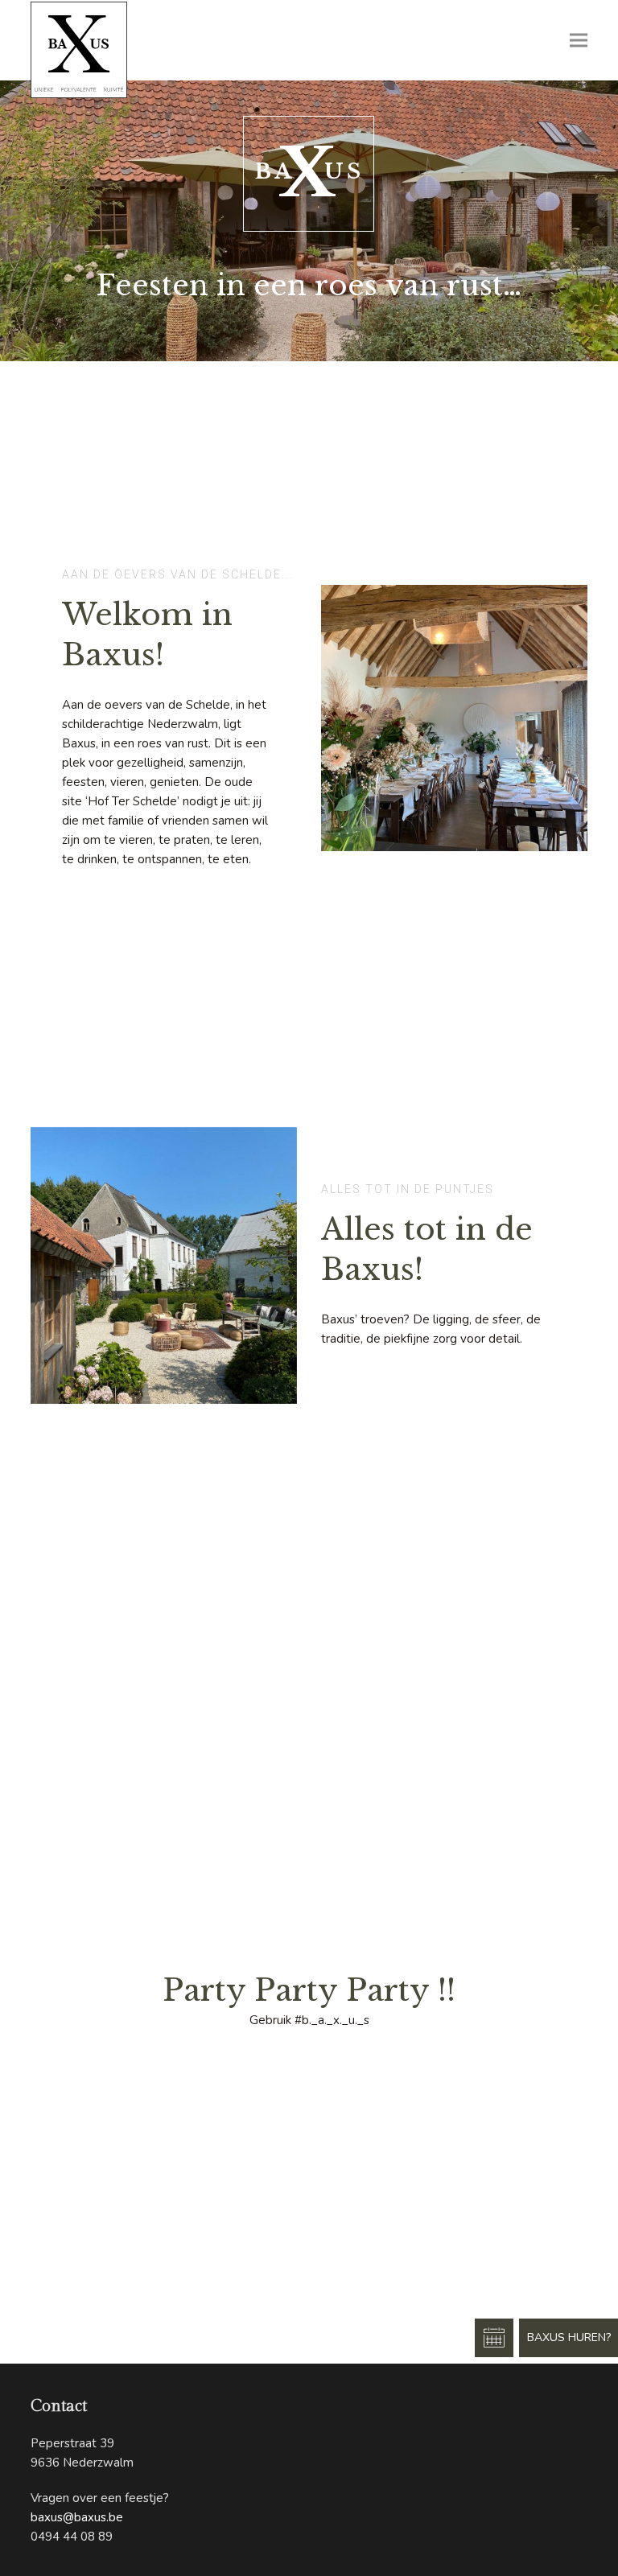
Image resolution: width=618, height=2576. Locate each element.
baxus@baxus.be (77, 2517)
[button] (579, 41)
